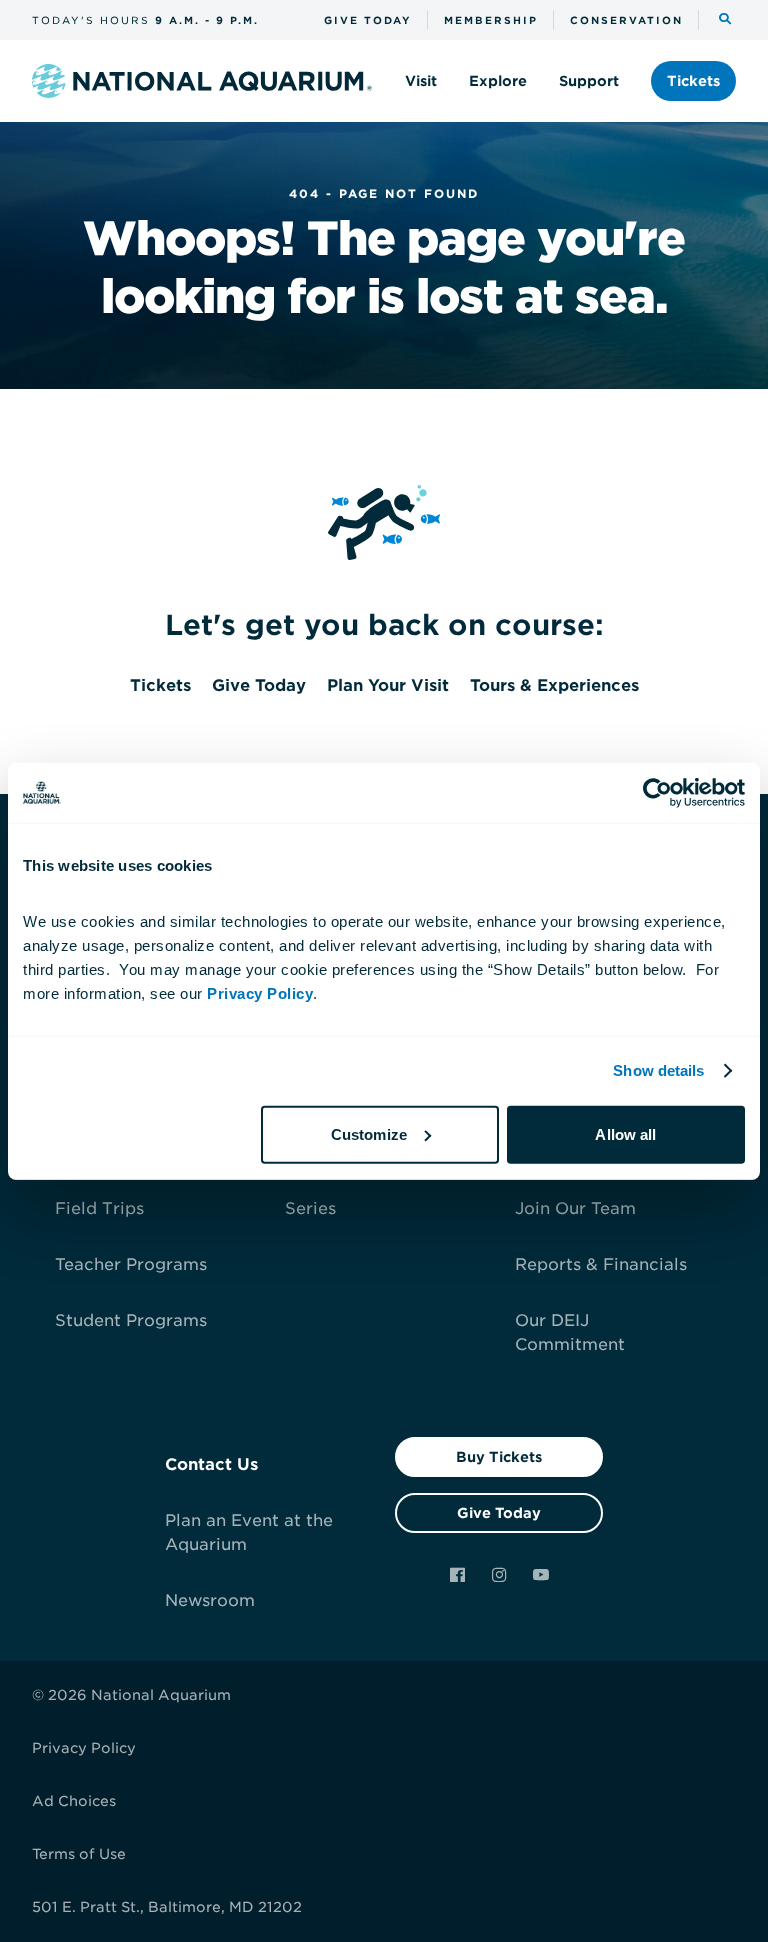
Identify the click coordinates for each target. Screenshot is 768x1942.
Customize (369, 1133)
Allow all (625, 1133)
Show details (658, 1070)
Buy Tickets (499, 1457)
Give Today (499, 1513)
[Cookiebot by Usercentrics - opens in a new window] (657, 793)
